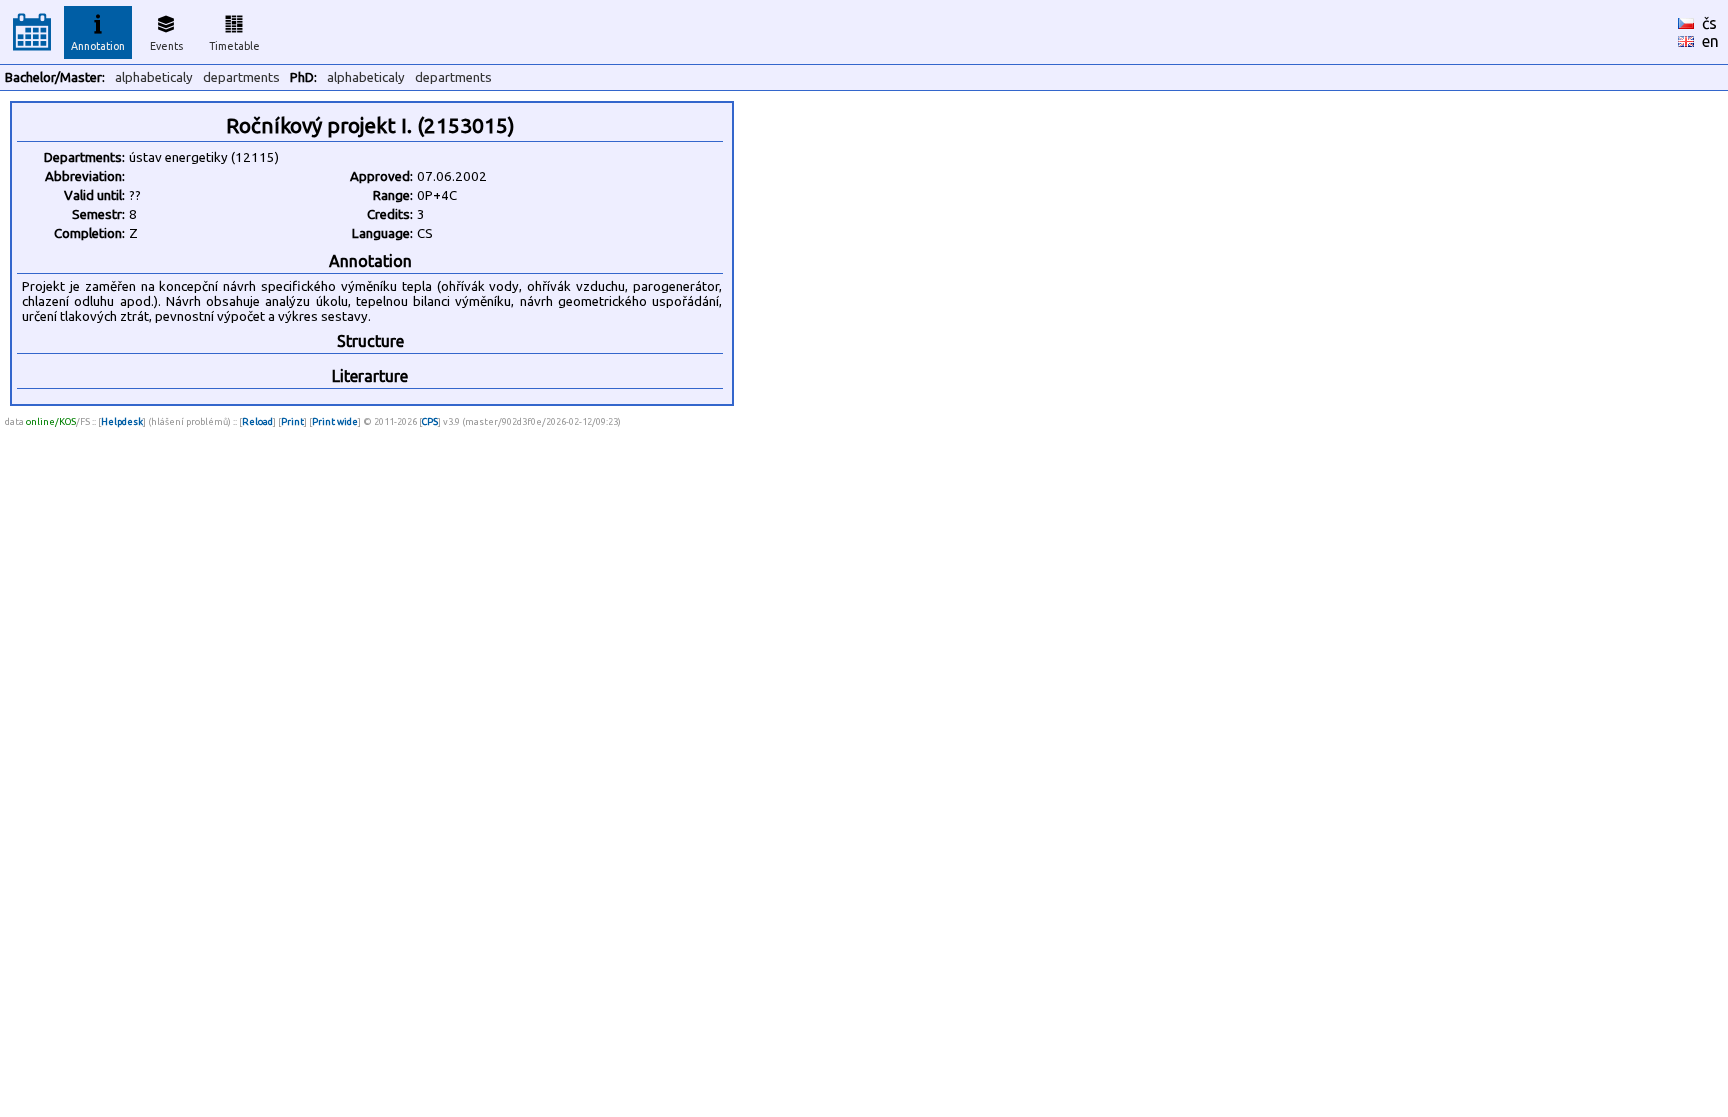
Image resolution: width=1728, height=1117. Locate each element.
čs (1709, 23)
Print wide (335, 421)
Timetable (234, 46)
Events (166, 46)
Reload (257, 421)
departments (241, 77)
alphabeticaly (154, 77)
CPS (430, 421)
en (1710, 41)
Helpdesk (122, 421)
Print (292, 421)
